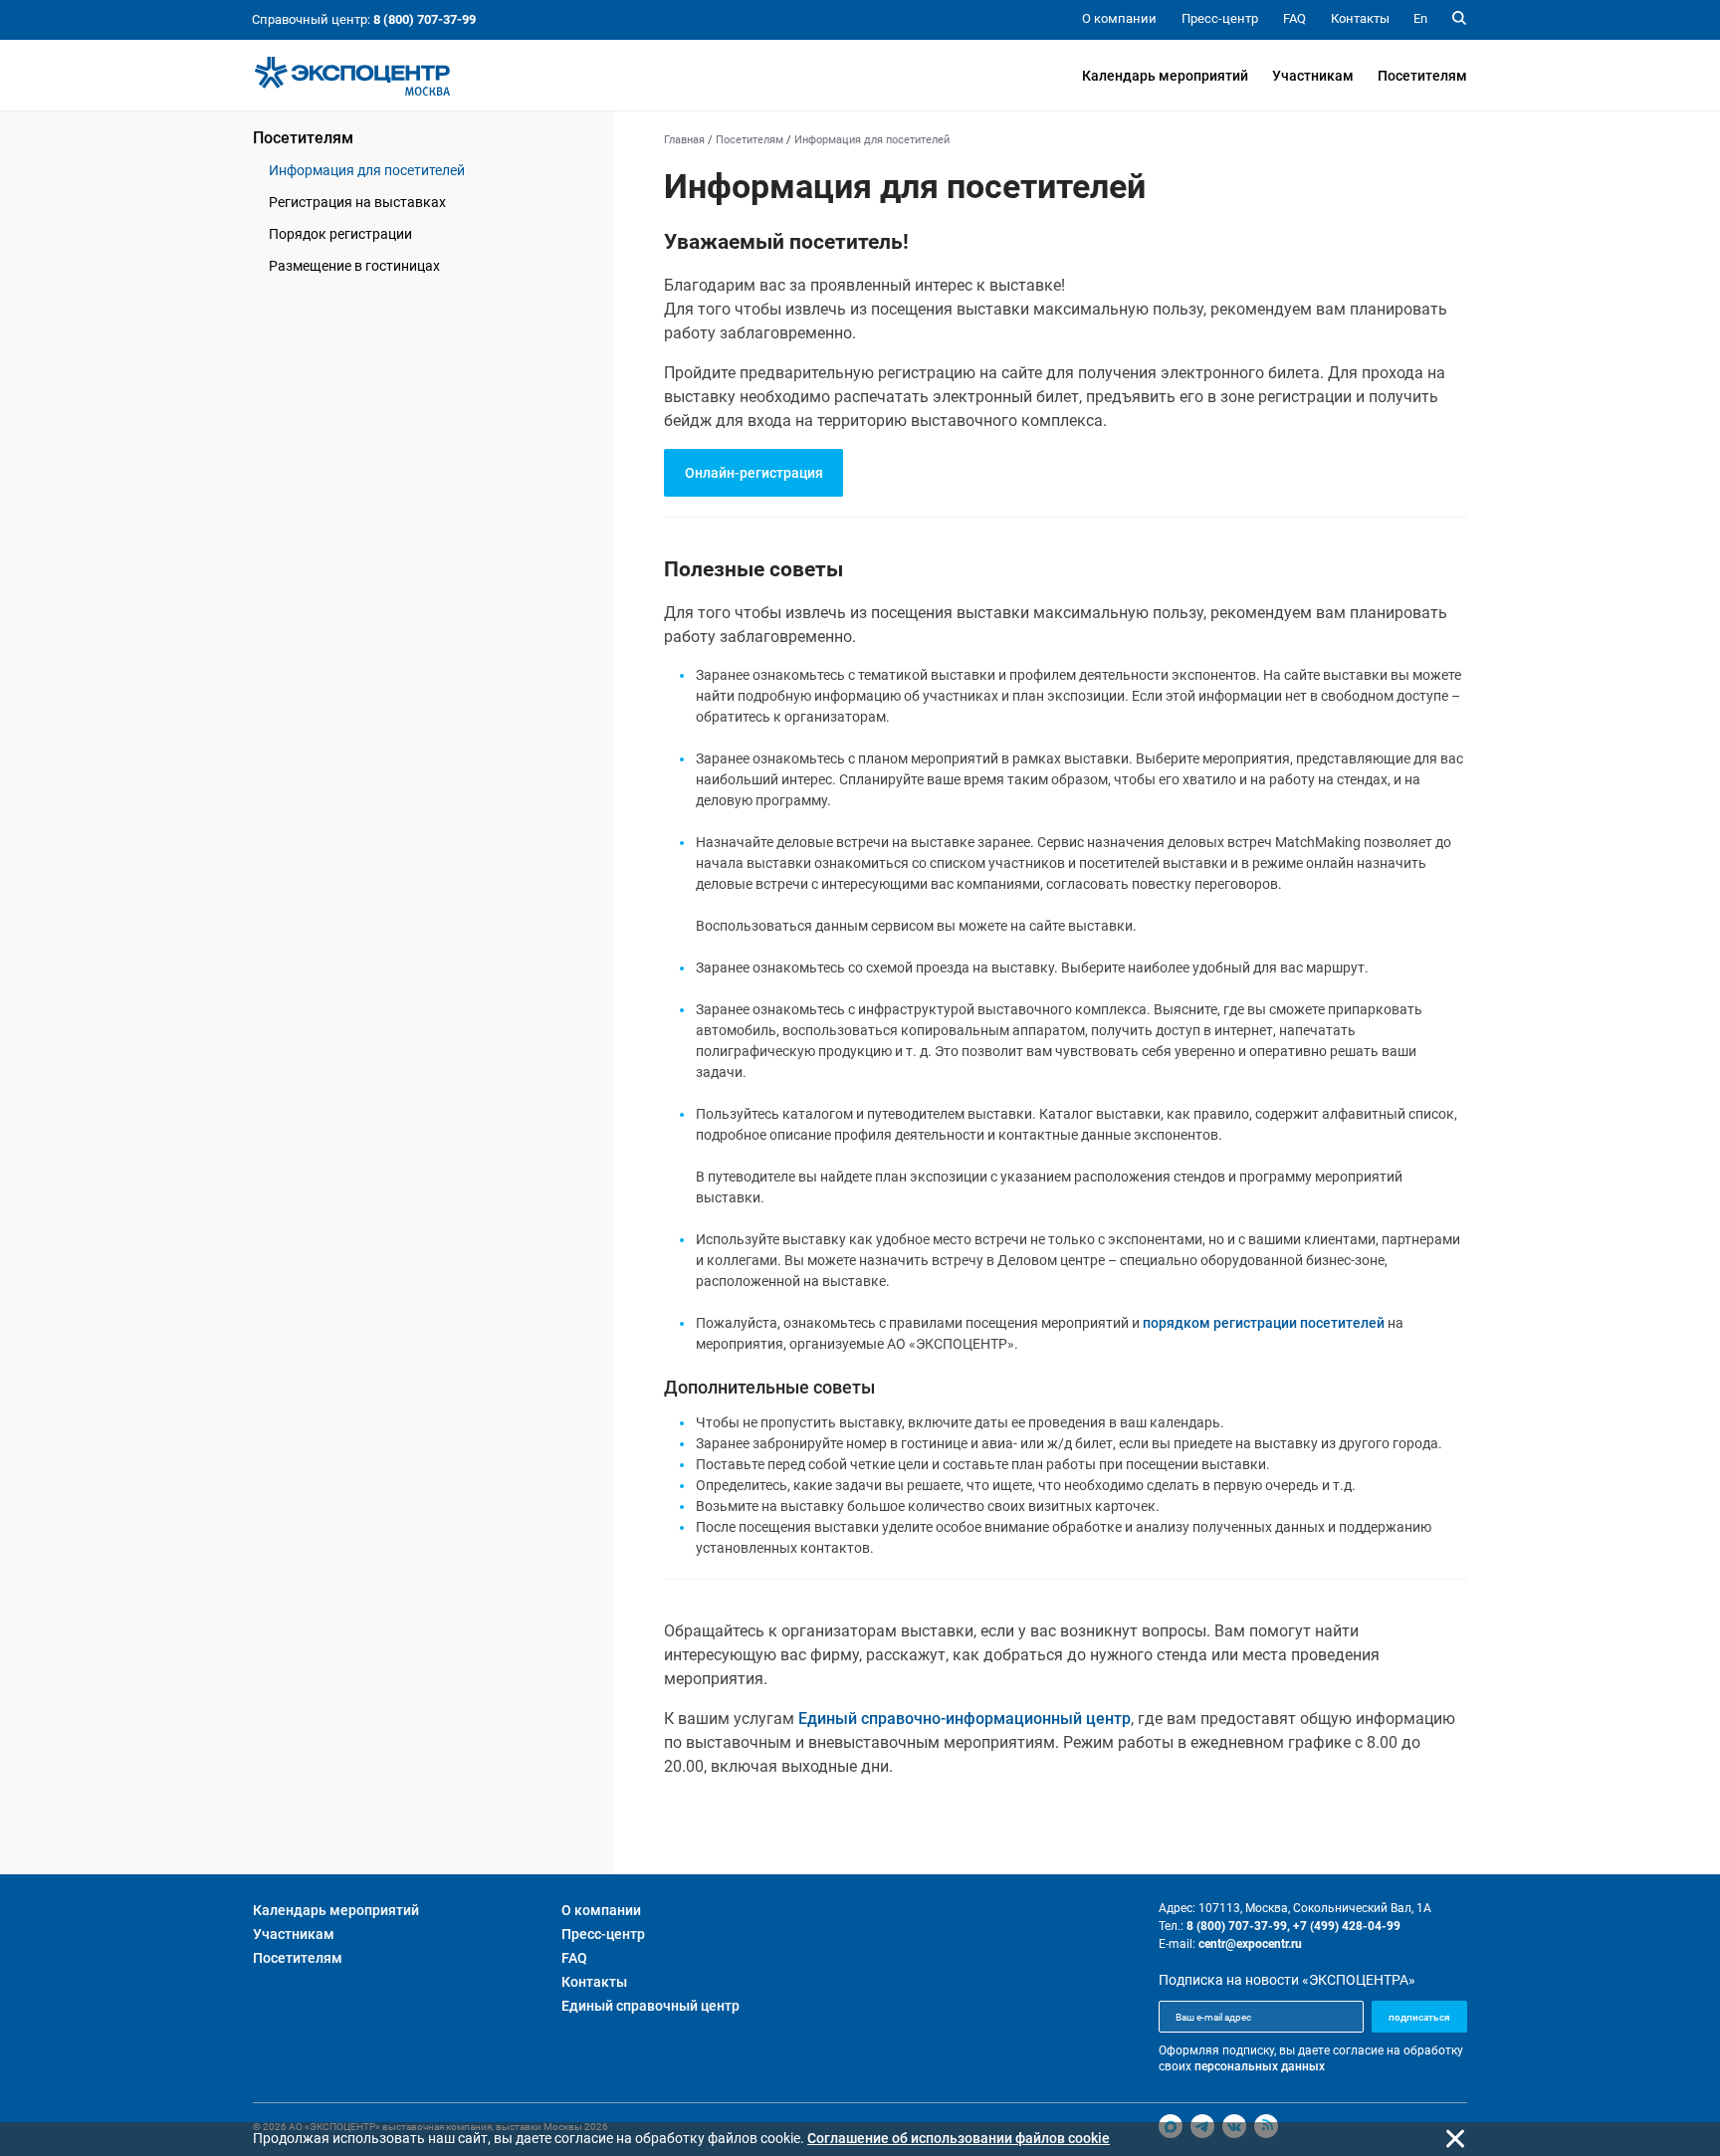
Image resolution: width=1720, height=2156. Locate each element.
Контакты (594, 1982)
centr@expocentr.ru (1250, 1944)
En (1420, 18)
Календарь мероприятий (1165, 76)
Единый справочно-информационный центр (965, 1719)
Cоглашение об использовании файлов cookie (959, 2138)
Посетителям (1422, 76)
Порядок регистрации (340, 234)
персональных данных (1260, 2066)
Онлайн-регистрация (754, 473)
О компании (601, 1910)
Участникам (1313, 76)
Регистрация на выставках (357, 202)
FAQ (574, 1958)
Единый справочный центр (650, 2006)
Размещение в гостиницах (354, 266)
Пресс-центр (603, 1934)
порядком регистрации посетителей (1264, 1323)
